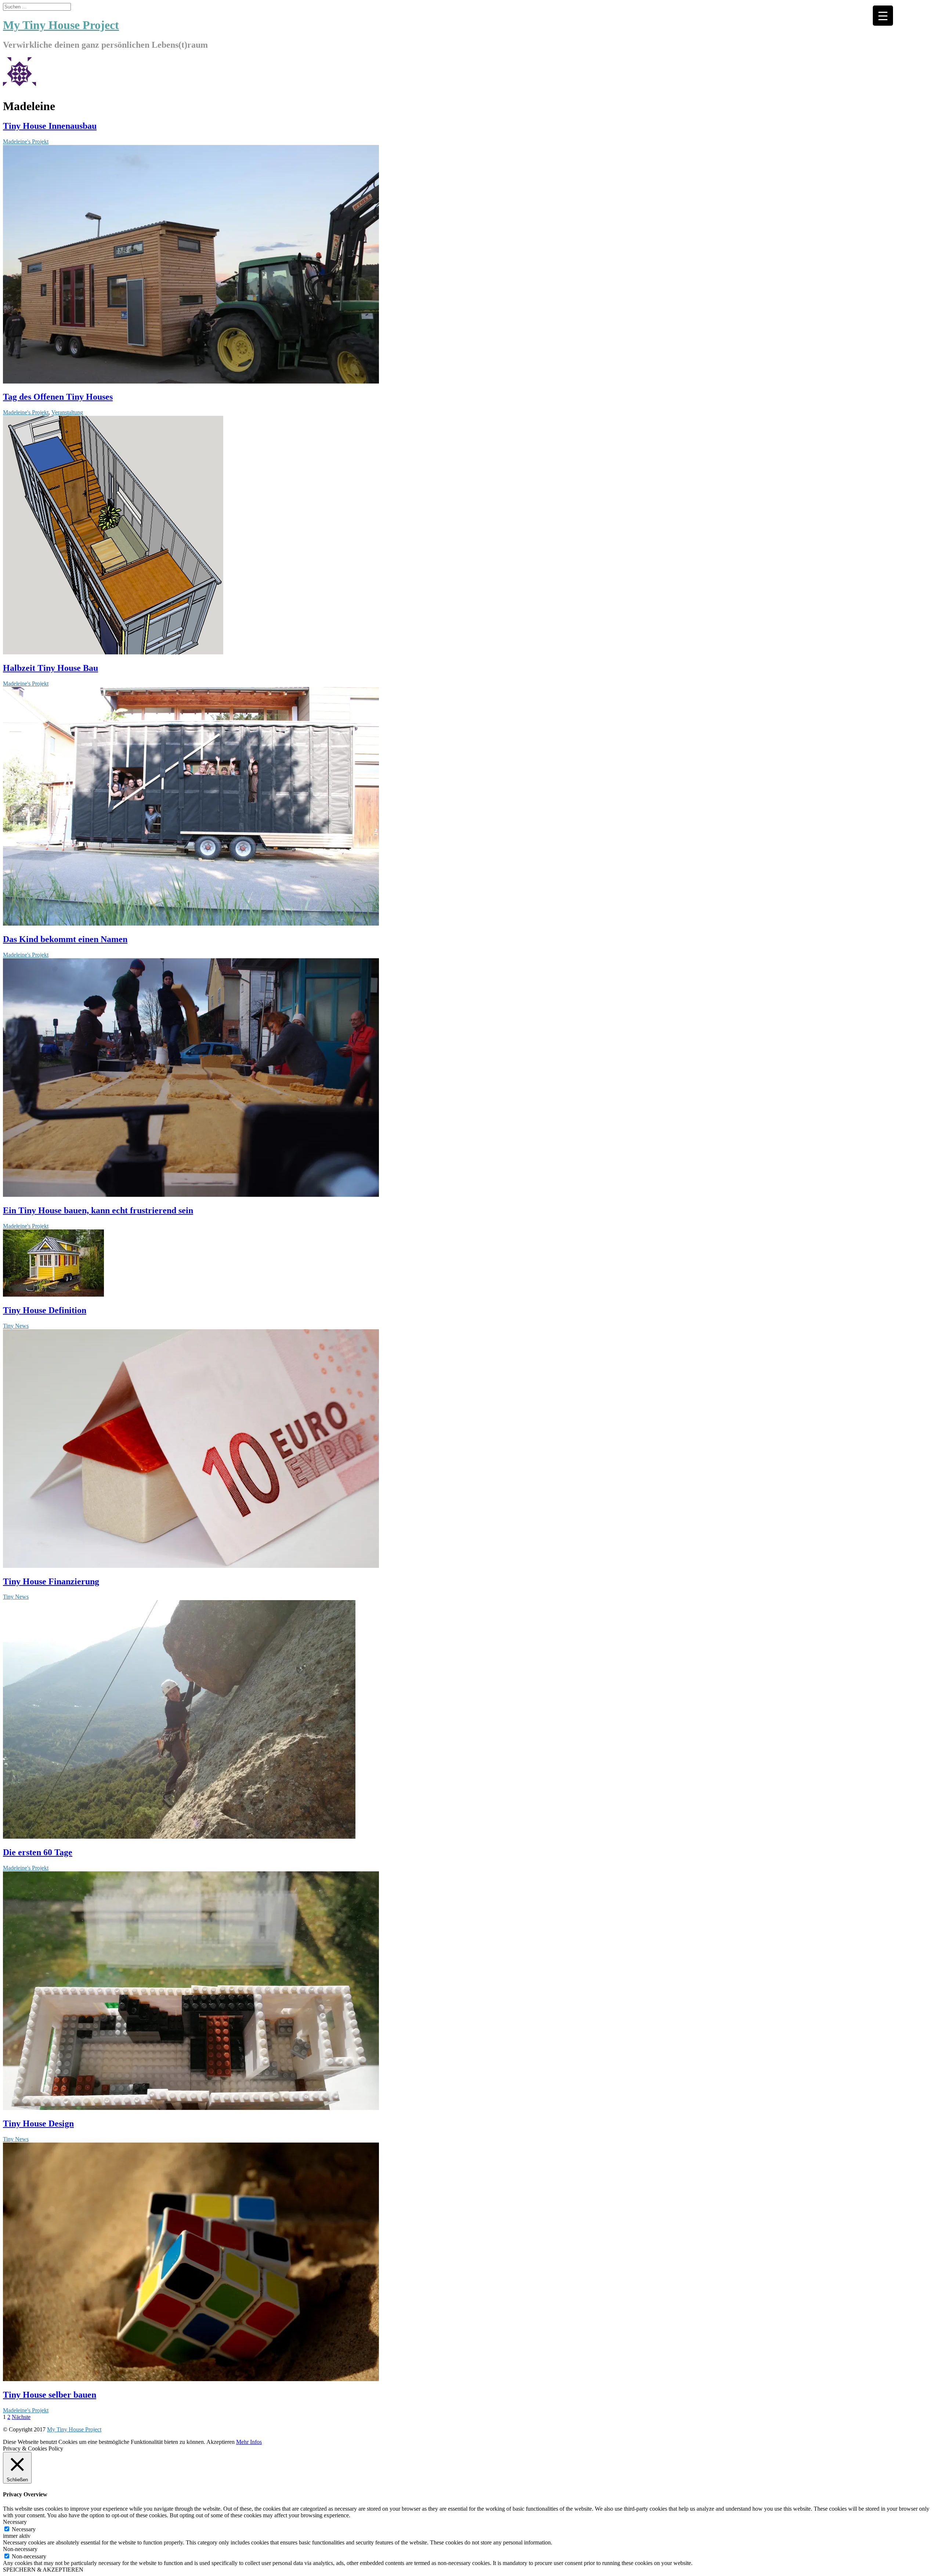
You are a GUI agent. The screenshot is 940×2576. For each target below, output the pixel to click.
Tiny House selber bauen (50, 2395)
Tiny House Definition (45, 1310)
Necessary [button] (15, 2522)
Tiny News (16, 1326)
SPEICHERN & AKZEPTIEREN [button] (43, 2570)
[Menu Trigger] (883, 16)
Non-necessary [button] (20, 2549)
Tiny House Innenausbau (50, 126)
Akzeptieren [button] (220, 2442)
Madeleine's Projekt (26, 141)
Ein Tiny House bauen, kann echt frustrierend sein (98, 1210)
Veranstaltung (67, 412)
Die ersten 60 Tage (38, 1852)
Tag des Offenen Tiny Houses (58, 397)
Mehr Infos (249, 2442)
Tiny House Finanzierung (51, 1581)
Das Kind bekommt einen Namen (65, 939)
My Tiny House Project (74, 2429)
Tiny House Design (38, 2123)
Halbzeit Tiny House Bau (50, 668)
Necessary (24, 2529)
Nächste (21, 2417)
